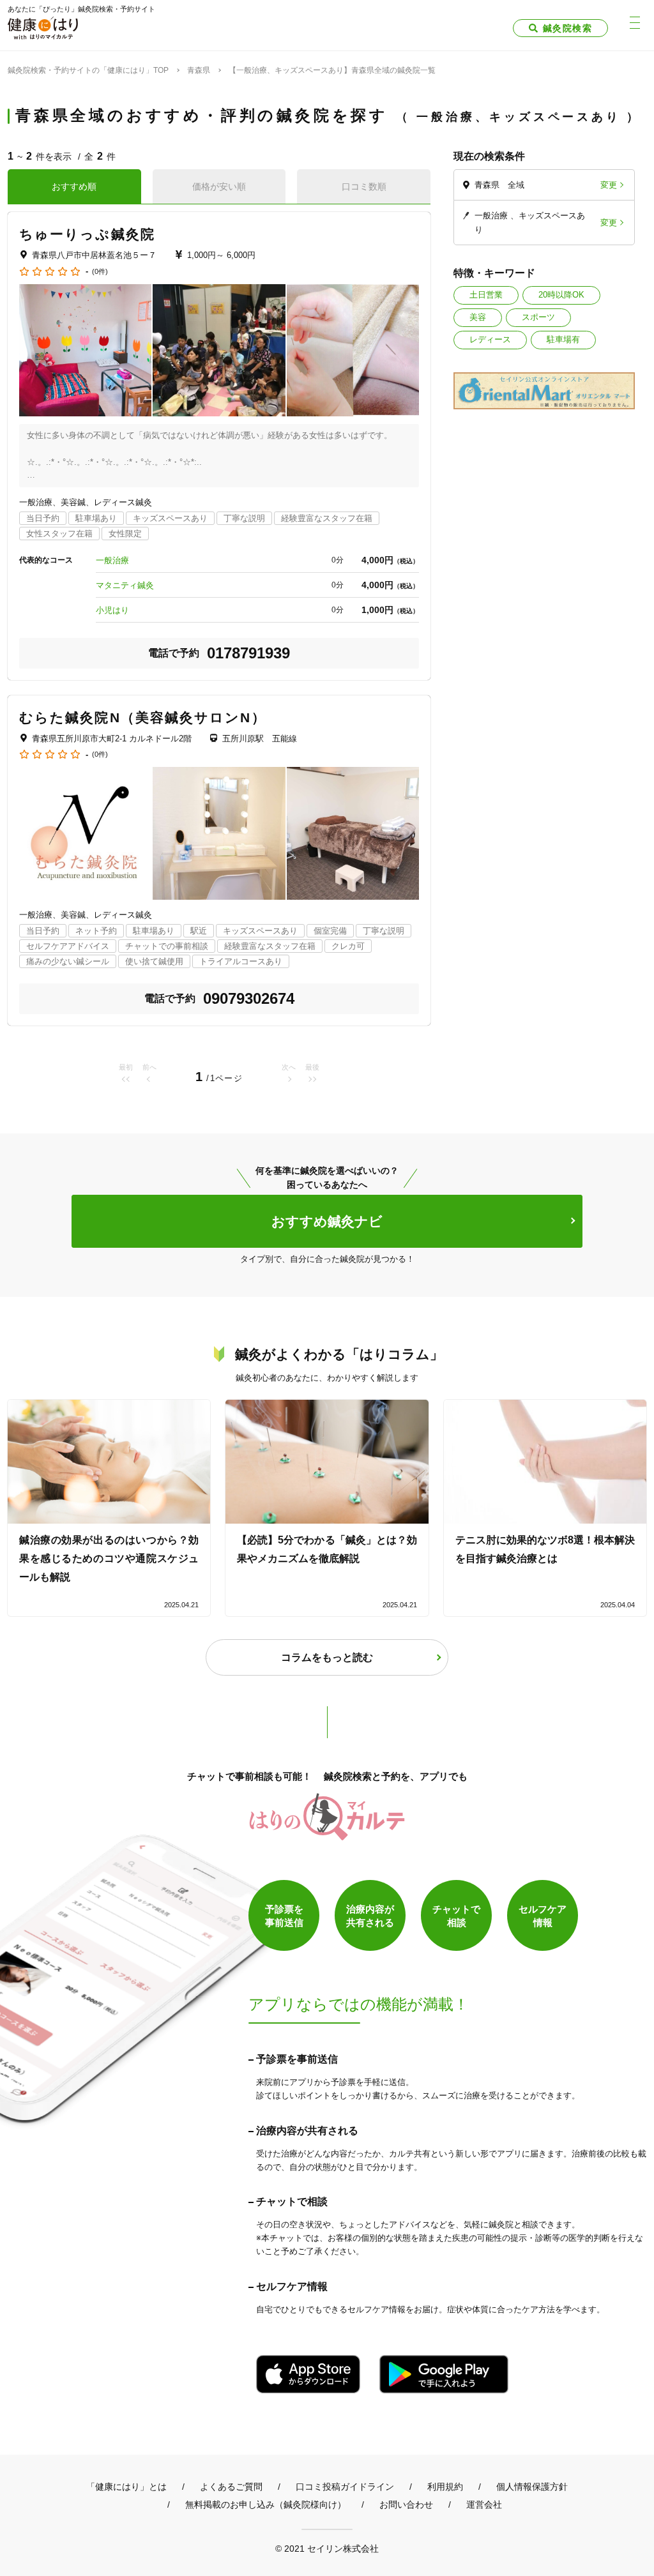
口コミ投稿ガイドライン (345, 2487)
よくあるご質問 (231, 2487)
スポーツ (538, 317)
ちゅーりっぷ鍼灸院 (87, 234)
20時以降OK (561, 295)
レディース (490, 339)
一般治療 (112, 560)
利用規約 (445, 2487)
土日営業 (486, 295)
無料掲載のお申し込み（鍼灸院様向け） (266, 2504)
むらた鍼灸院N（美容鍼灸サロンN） (143, 717)
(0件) (100, 272)
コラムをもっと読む (327, 1657)
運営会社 (484, 2504)
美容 (478, 317)
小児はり (112, 610)
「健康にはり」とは (126, 2487)
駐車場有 (563, 339)
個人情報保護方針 (532, 2487)
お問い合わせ (406, 2504)
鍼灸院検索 (567, 28)
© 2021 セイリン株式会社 (327, 2548)
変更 (609, 185)
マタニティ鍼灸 (125, 585)
